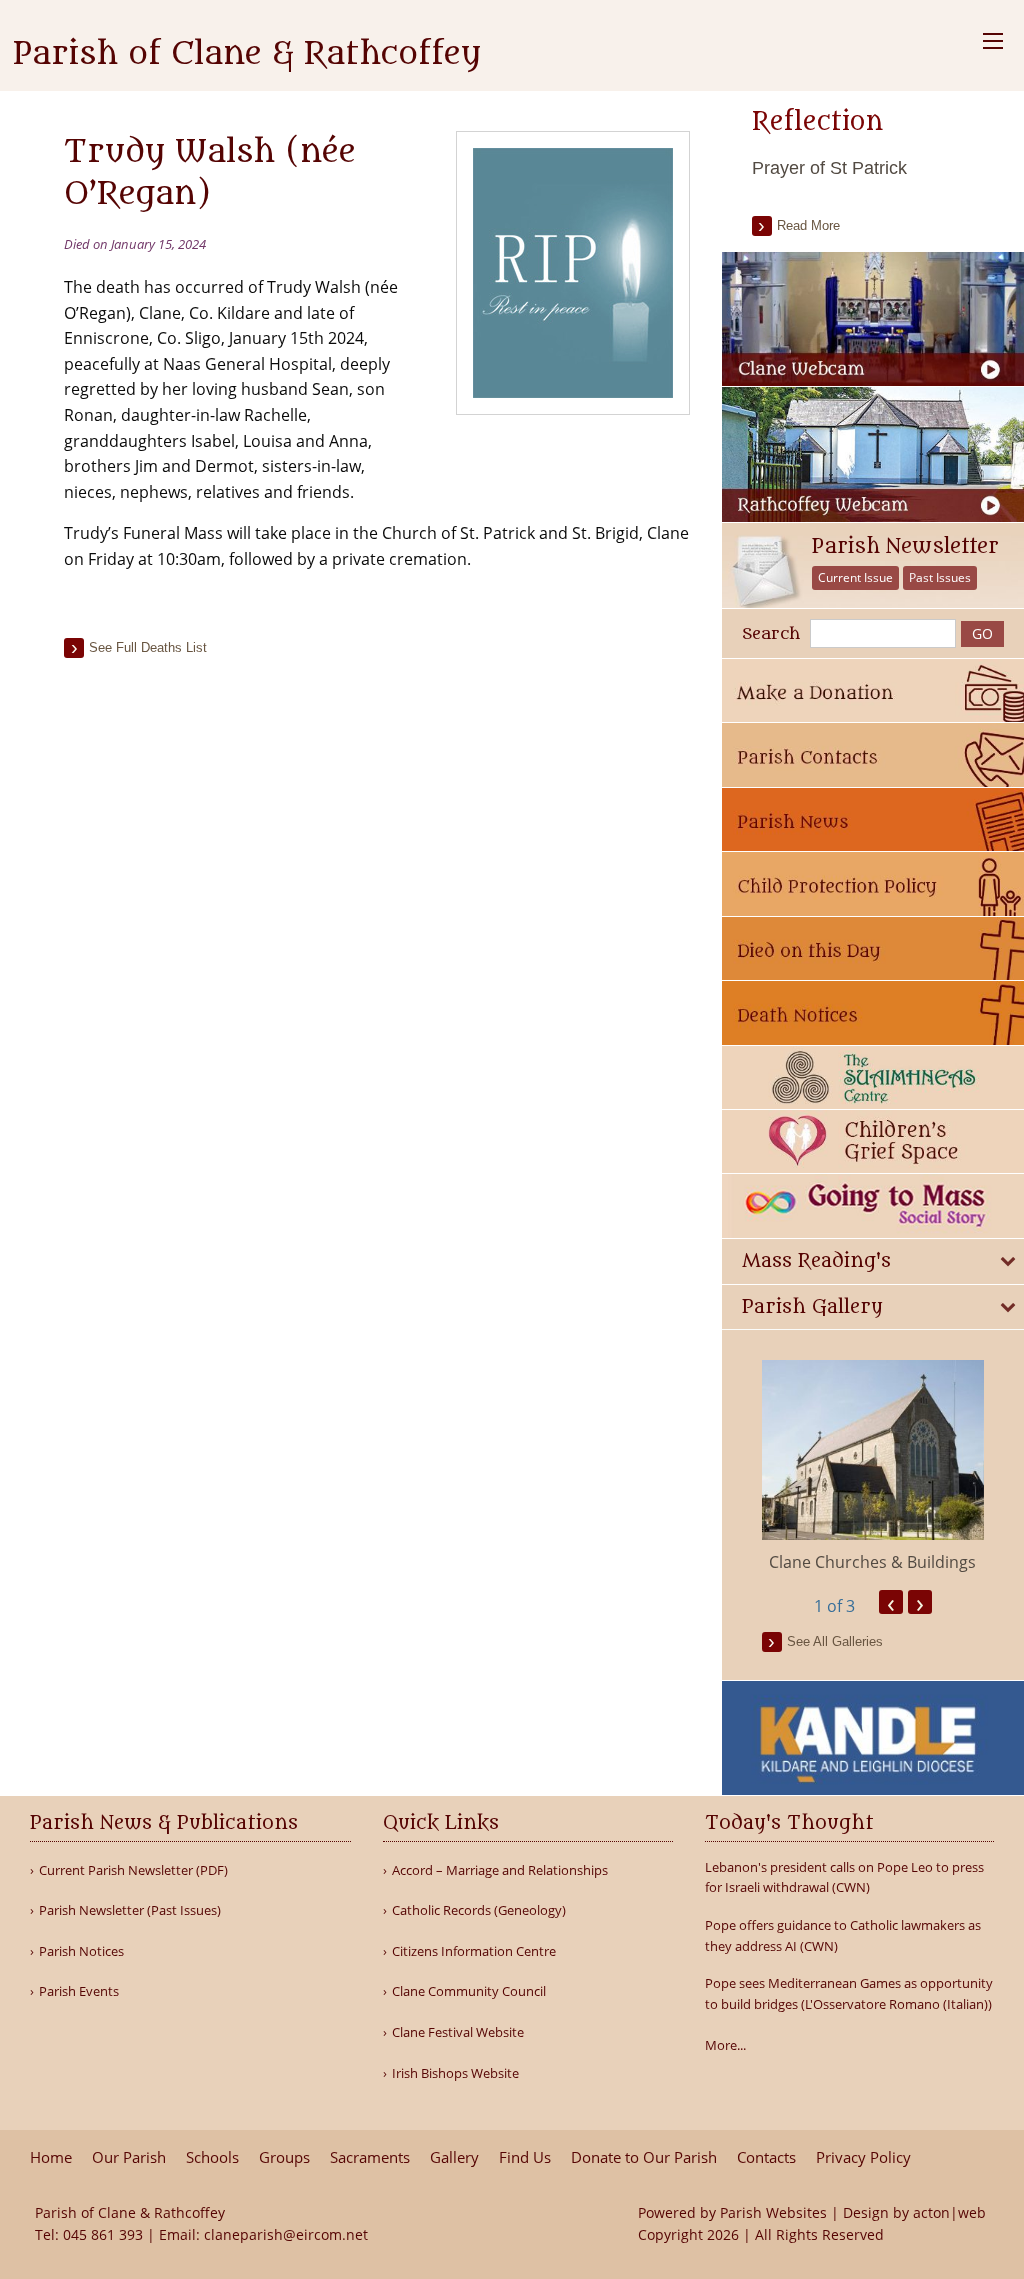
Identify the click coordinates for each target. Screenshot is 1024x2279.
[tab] (873, 1261)
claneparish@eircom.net (286, 2234)
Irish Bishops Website (455, 2073)
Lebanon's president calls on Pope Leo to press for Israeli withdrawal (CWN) (844, 1877)
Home (51, 2157)
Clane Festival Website (458, 2032)
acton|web (949, 2212)
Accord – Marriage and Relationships (500, 1870)
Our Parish (129, 2157)
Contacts (766, 2157)
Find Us (525, 2157)
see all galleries (835, 1641)
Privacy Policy (863, 2157)
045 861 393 (103, 2234)
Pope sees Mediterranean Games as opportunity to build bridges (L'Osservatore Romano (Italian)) (849, 1993)
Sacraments (370, 2157)
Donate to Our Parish (644, 2157)
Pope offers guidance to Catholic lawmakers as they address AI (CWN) (843, 1935)
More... (725, 2045)
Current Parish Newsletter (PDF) (133, 1870)
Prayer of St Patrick (829, 168)
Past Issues (940, 577)
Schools (212, 2157)
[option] (873, 1467)
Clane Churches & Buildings (872, 1562)
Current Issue (855, 577)
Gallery (454, 2157)
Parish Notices (81, 1951)
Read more (808, 225)
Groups (284, 2157)
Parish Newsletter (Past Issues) (130, 1910)
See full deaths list (148, 647)
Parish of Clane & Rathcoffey (247, 54)
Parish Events (79, 1991)
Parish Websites (773, 2212)
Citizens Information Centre (474, 1951)
